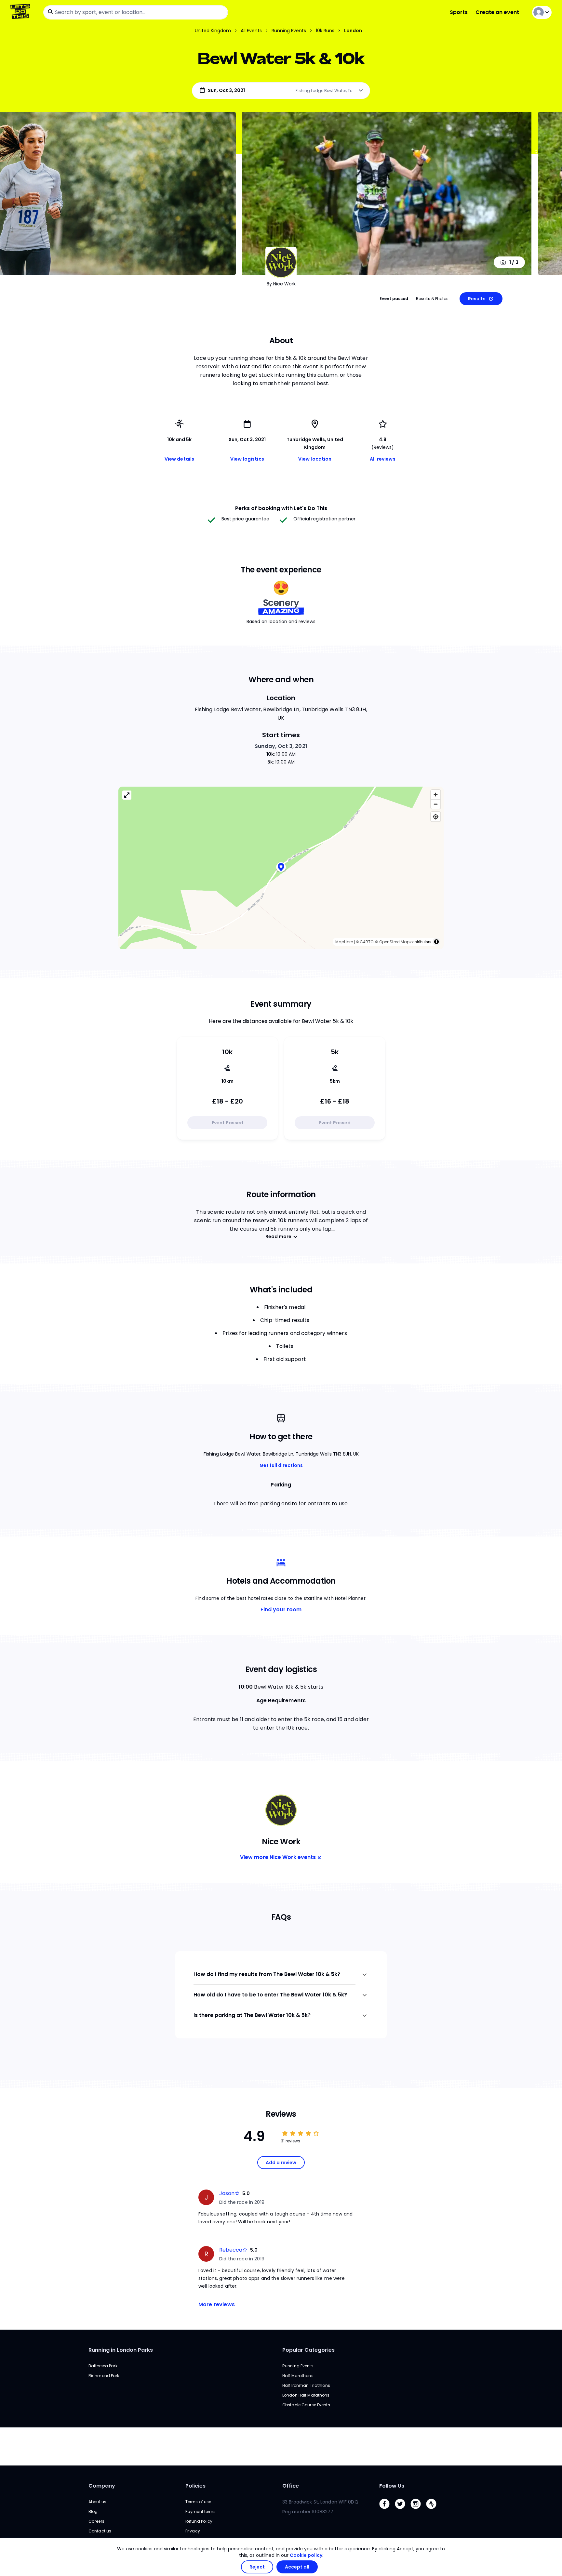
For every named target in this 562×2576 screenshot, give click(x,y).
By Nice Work (281, 284)
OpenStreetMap (394, 942)
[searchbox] (136, 12)
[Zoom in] (436, 795)
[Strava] (434, 2511)
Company (102, 2486)
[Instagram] (418, 2511)
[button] (281, 868)
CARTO (367, 942)
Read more (278, 1236)
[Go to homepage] (22, 12)
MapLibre (344, 942)
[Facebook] (387, 2511)
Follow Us (392, 2486)
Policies (195, 2486)
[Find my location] (436, 817)
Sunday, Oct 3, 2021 (281, 746)
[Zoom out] (436, 804)
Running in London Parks (121, 2350)
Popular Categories (308, 2350)
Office (291, 2486)
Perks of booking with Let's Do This (281, 508)
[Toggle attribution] (436, 942)
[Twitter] (403, 2511)
